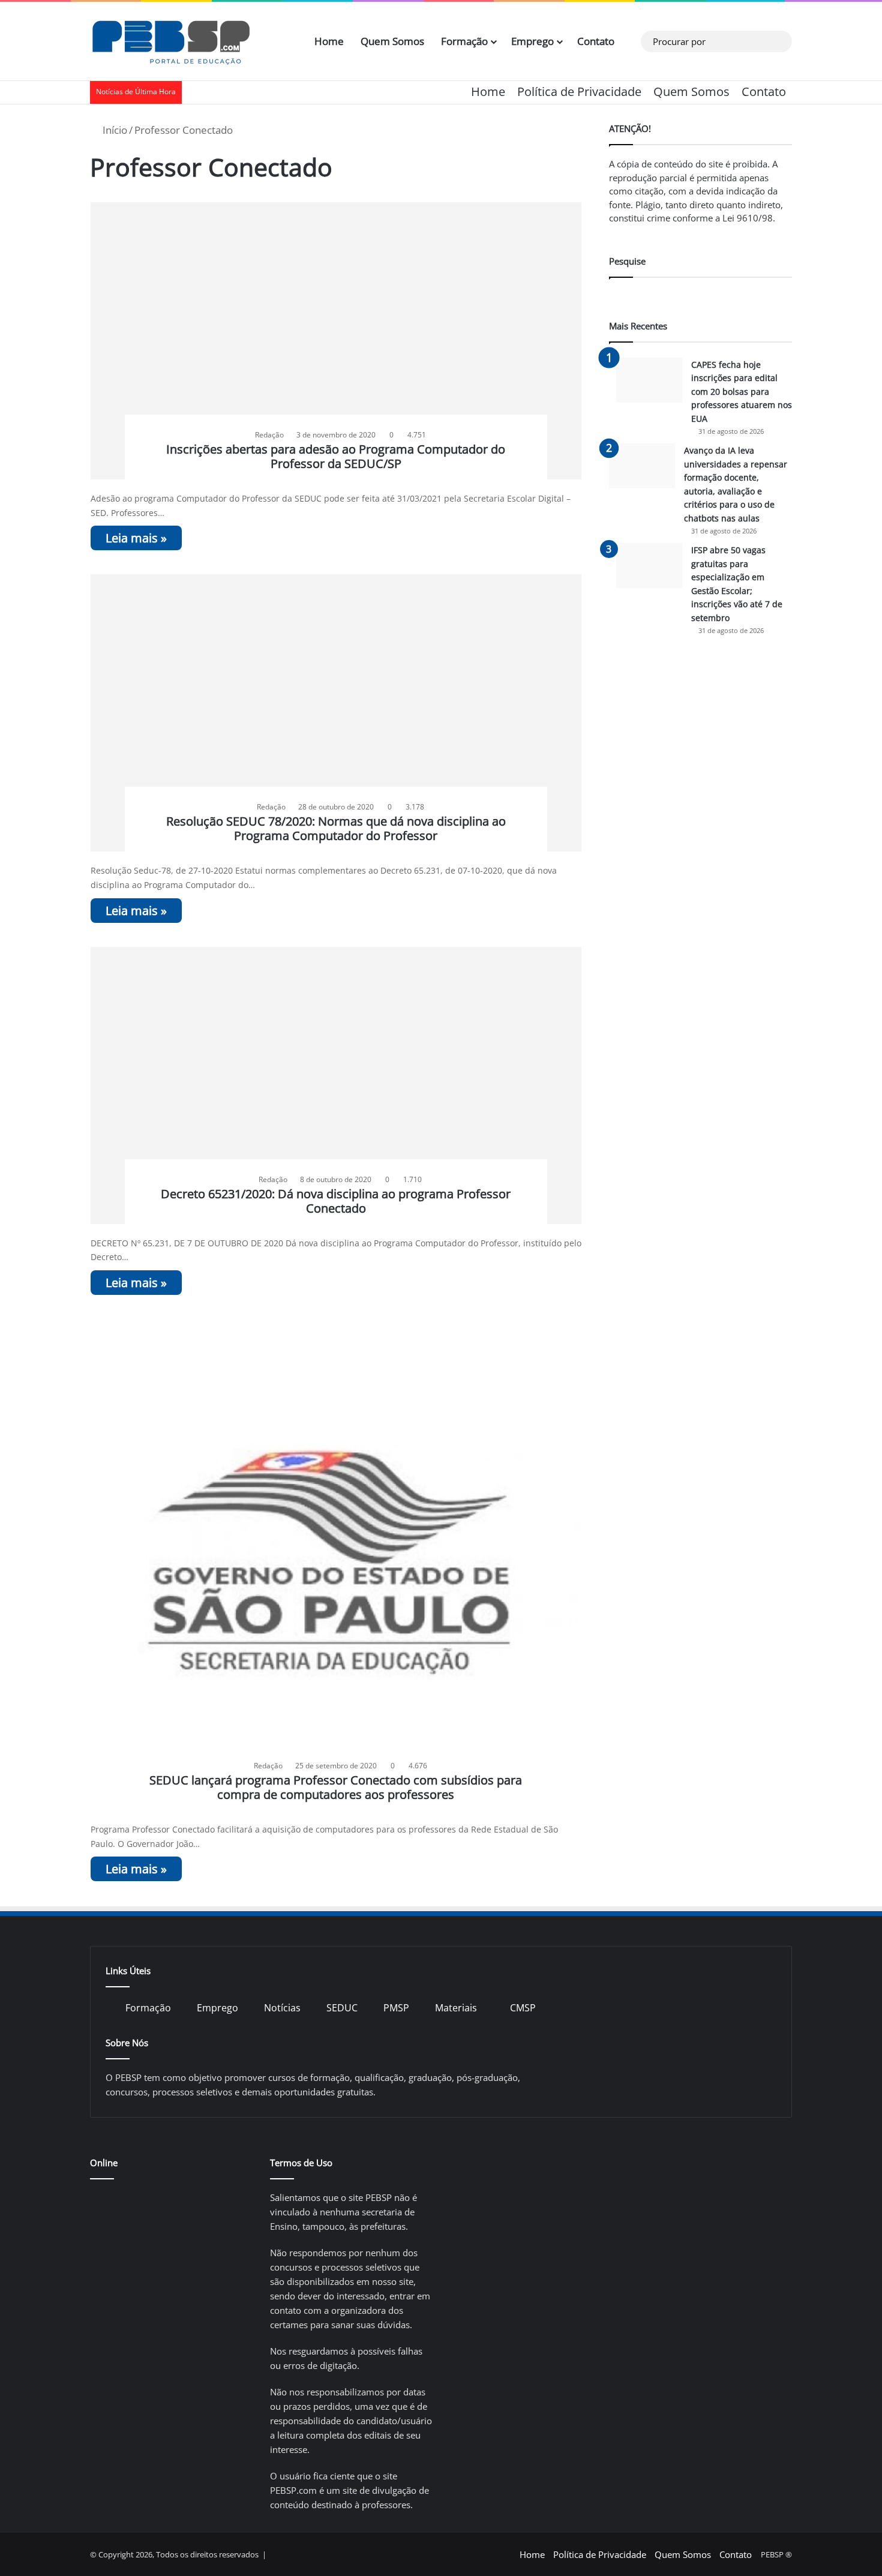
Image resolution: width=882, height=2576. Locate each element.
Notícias (282, 2008)
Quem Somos (392, 41)
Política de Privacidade (579, 92)
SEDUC (342, 2008)
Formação (464, 41)
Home (329, 41)
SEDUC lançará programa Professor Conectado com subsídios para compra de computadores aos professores (336, 1787)
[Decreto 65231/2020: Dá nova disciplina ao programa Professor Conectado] (336, 1085)
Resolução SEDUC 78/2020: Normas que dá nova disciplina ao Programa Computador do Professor (336, 828)
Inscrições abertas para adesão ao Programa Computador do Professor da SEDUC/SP (336, 456)
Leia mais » (136, 538)
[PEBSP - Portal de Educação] (171, 41)
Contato (596, 41)
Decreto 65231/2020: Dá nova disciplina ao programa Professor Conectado (336, 1201)
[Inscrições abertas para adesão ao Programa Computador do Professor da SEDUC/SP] (336, 341)
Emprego (532, 41)
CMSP (523, 2008)
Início (114, 130)
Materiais (456, 2008)
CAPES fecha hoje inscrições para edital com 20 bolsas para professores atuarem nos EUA (742, 392)
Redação (269, 435)
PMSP (396, 2008)
